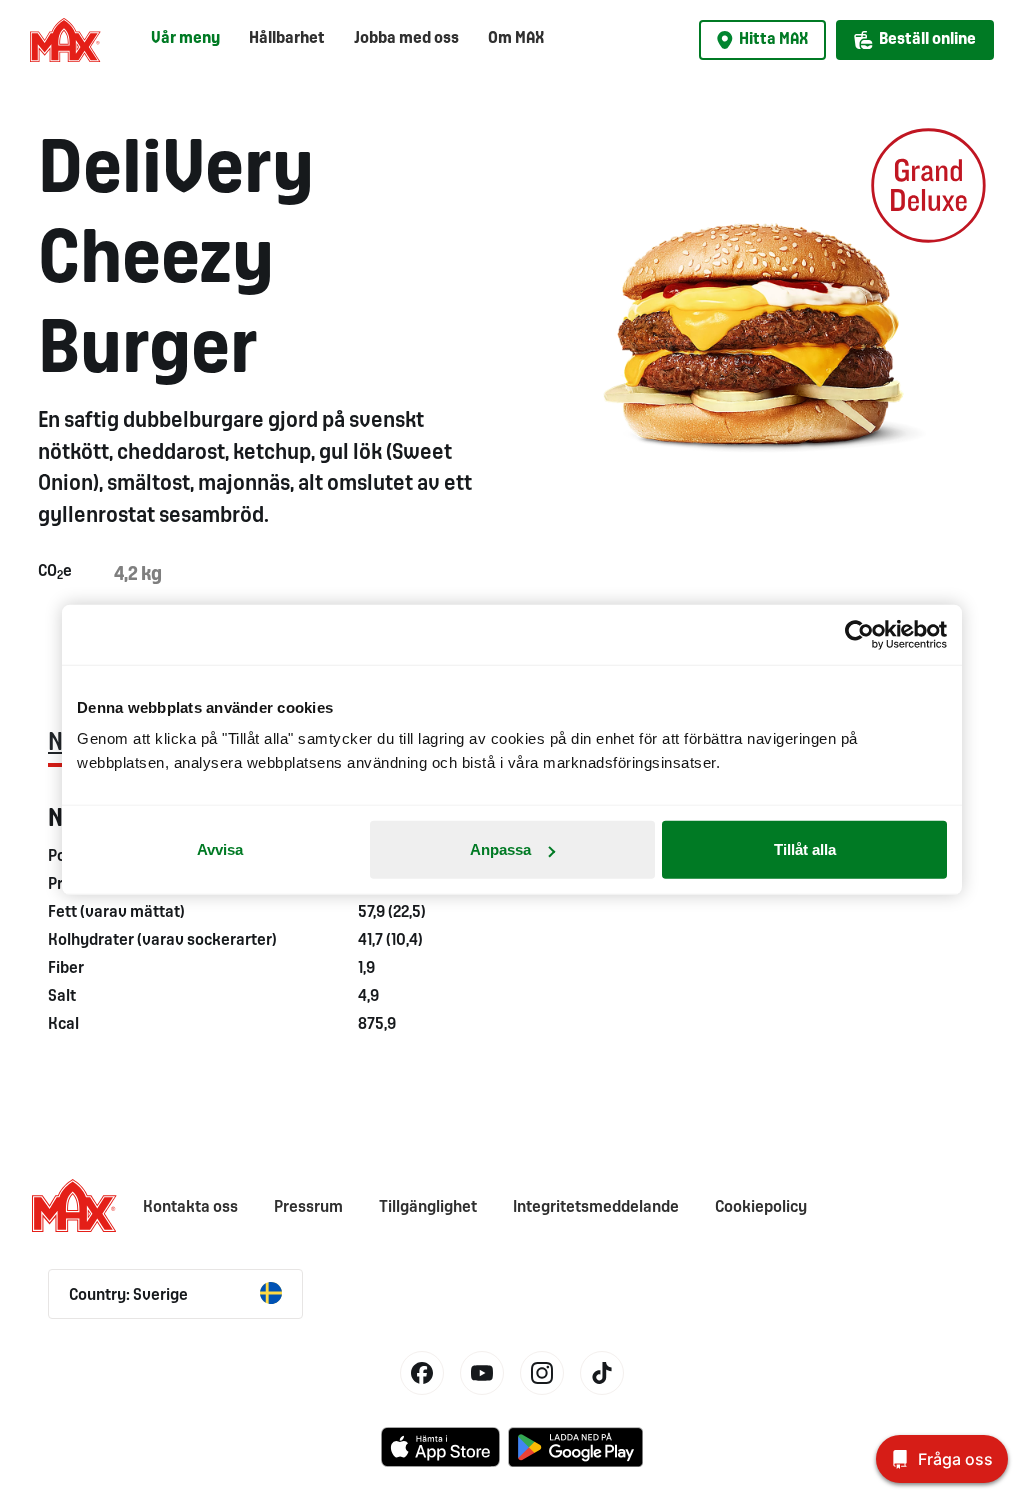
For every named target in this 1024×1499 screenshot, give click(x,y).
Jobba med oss (406, 38)
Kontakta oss (190, 1207)
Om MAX (516, 38)
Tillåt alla (805, 849)
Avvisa (220, 849)
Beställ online (927, 39)
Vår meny (185, 38)
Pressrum (308, 1207)
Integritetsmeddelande (596, 1207)
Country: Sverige (128, 1295)
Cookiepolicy (761, 1207)
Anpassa (500, 849)
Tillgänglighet (428, 1207)
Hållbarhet (287, 38)
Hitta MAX (773, 39)
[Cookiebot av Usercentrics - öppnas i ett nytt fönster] (859, 634)
